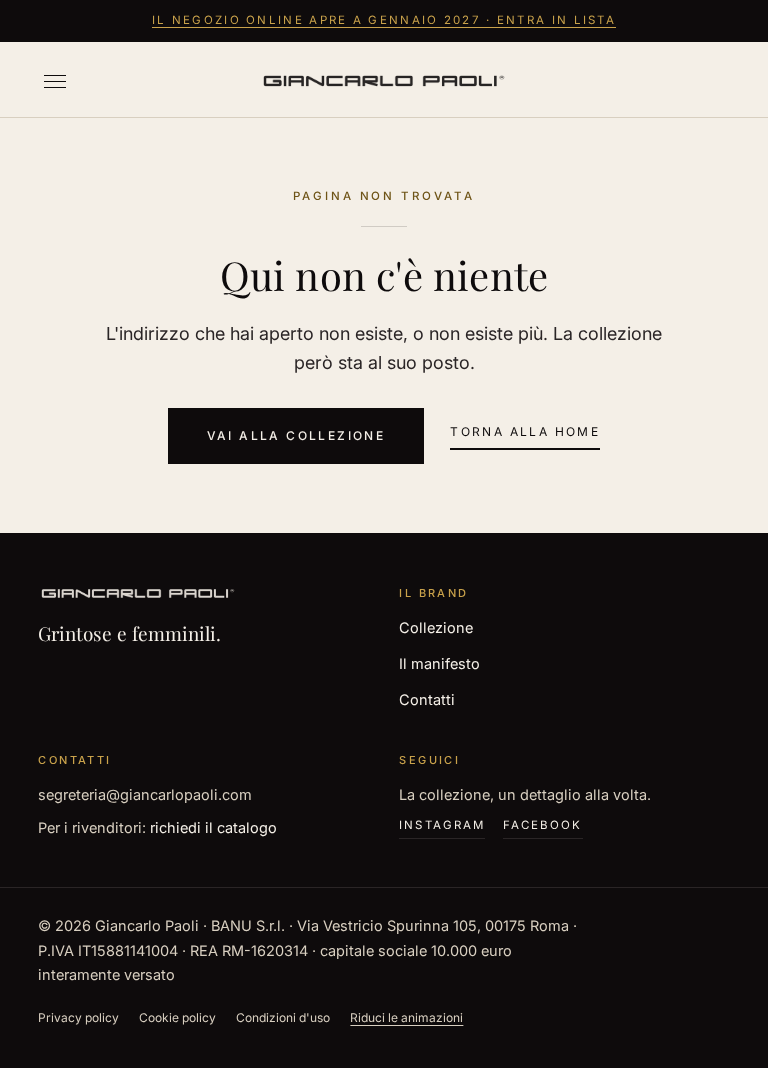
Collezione (436, 627)
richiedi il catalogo (213, 827)
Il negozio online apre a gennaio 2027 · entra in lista (384, 20)
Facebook (543, 825)
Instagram (442, 825)
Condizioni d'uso (283, 1017)
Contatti (427, 699)
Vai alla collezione (296, 435)
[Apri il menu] (55, 81)
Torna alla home (525, 431)
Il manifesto (439, 663)
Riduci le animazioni (406, 1017)
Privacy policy (78, 1017)
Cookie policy (177, 1017)
